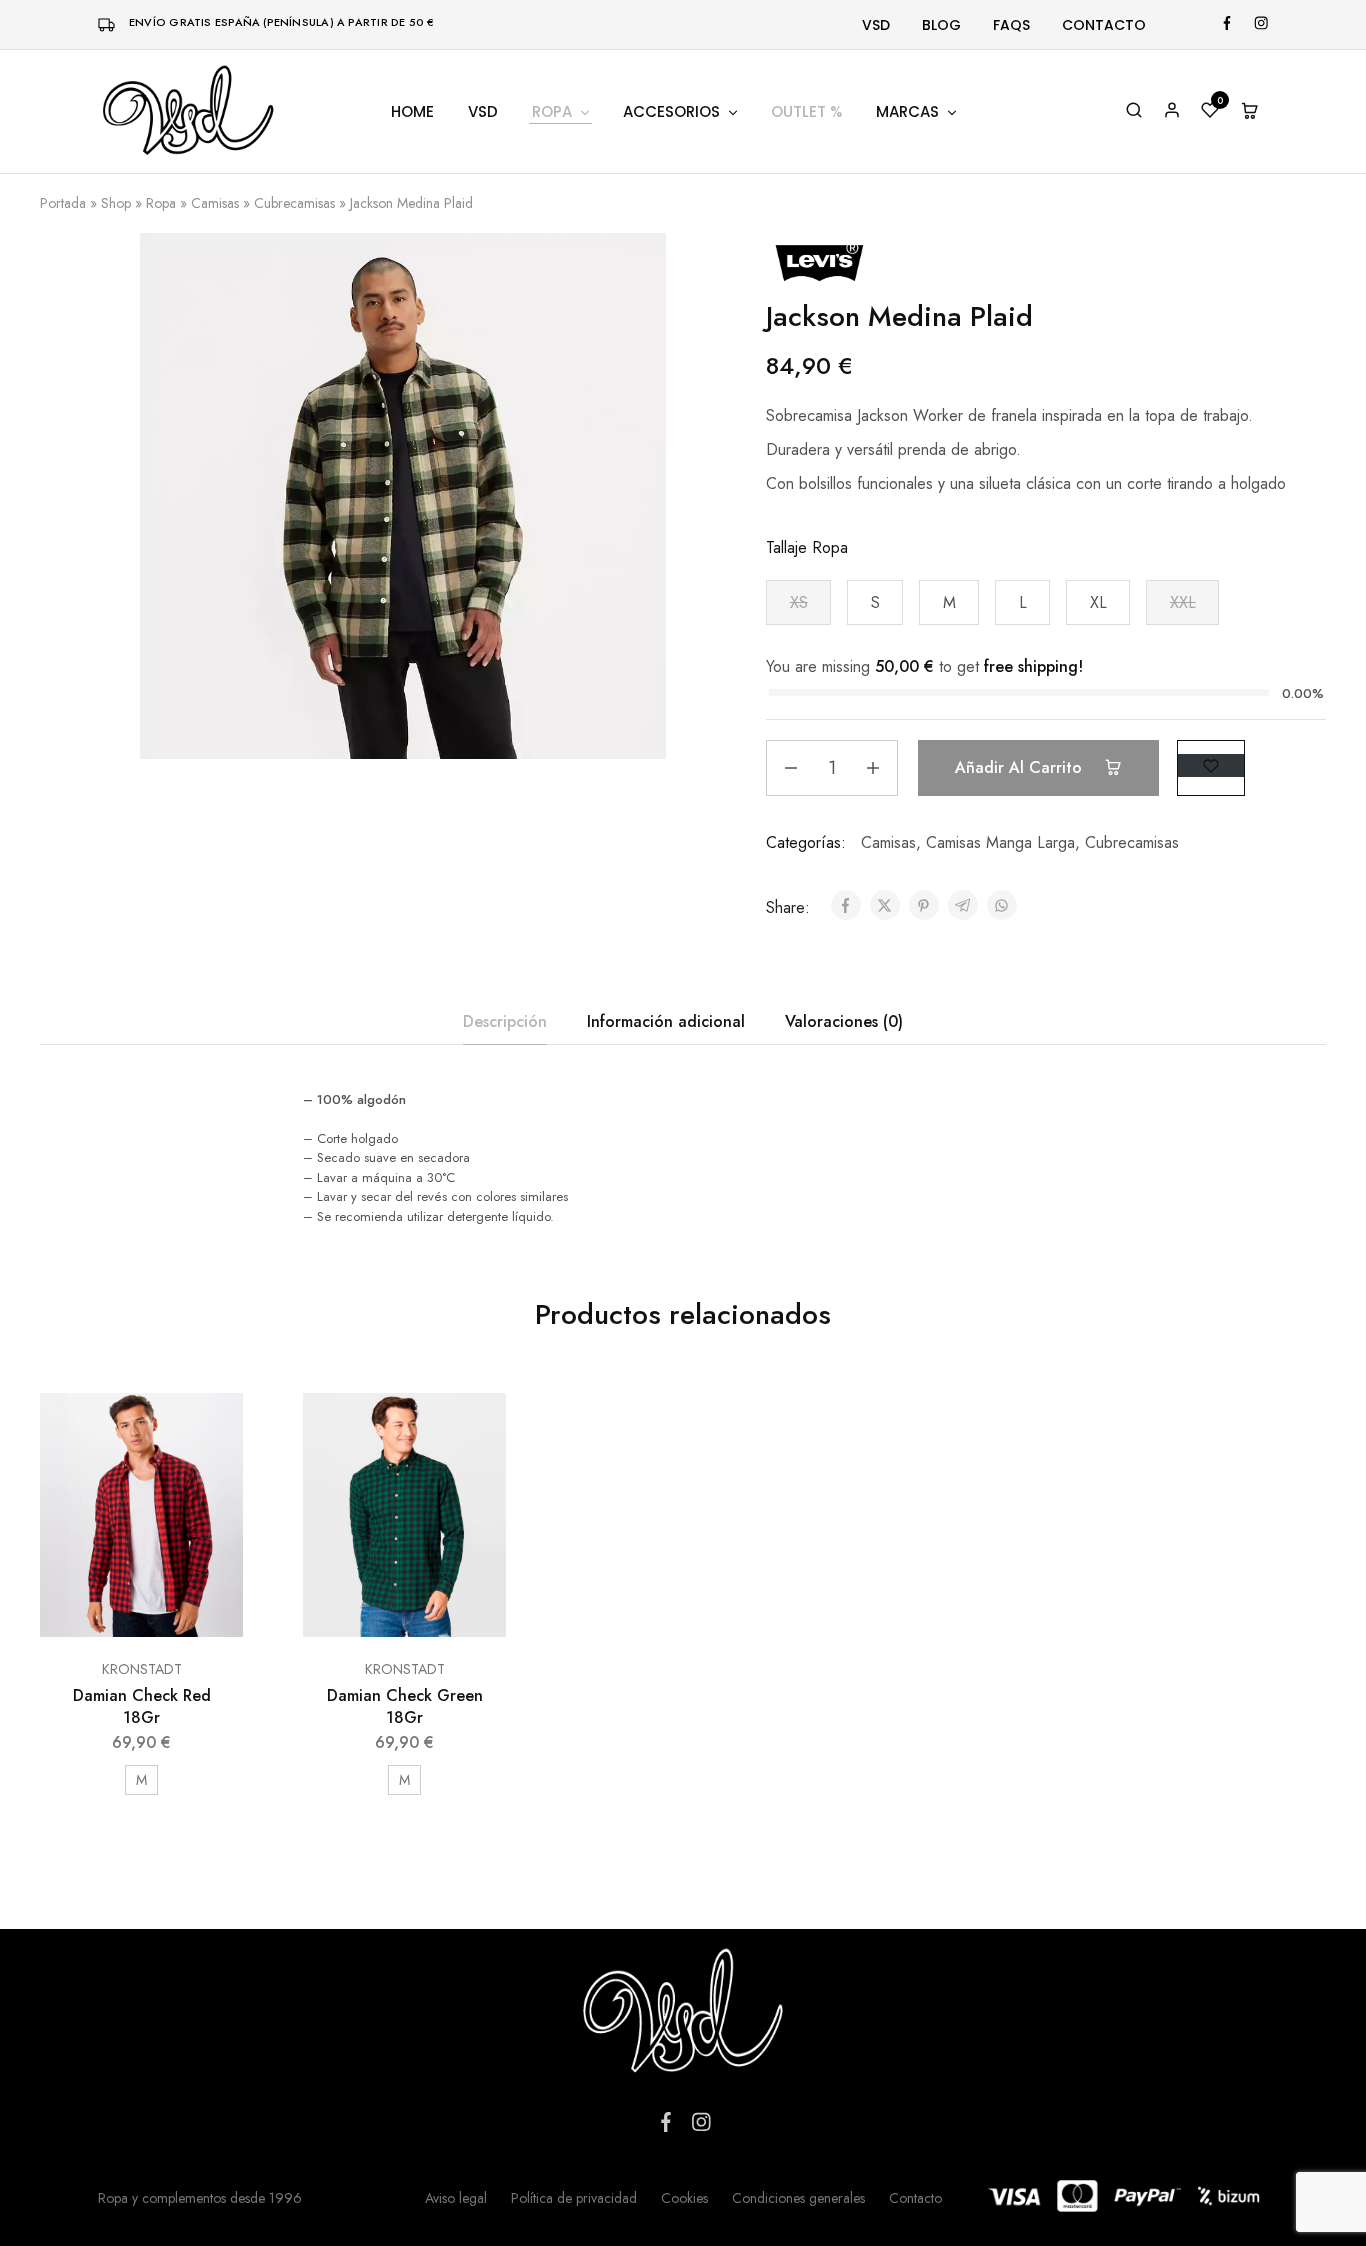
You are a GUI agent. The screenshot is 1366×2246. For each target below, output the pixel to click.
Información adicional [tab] (666, 1021)
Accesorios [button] (671, 111)
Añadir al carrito (1021, 767)
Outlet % (806, 111)
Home (412, 111)
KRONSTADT (142, 1669)
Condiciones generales (798, 2198)
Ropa (161, 203)
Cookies (684, 2198)
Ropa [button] (552, 111)
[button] (798, 602)
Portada (63, 203)
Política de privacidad (574, 2198)
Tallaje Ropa (807, 547)
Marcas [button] (907, 111)
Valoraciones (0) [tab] (844, 1021)
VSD (483, 111)
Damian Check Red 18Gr (142, 1706)
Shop (116, 203)
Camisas (215, 203)
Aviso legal (456, 2198)
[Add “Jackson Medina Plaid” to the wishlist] (1211, 765)
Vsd (876, 25)
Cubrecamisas (294, 203)
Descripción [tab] (505, 1021)
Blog (941, 25)
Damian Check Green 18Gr (405, 1706)
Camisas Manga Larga (1000, 842)
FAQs (1011, 25)
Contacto (1104, 25)
